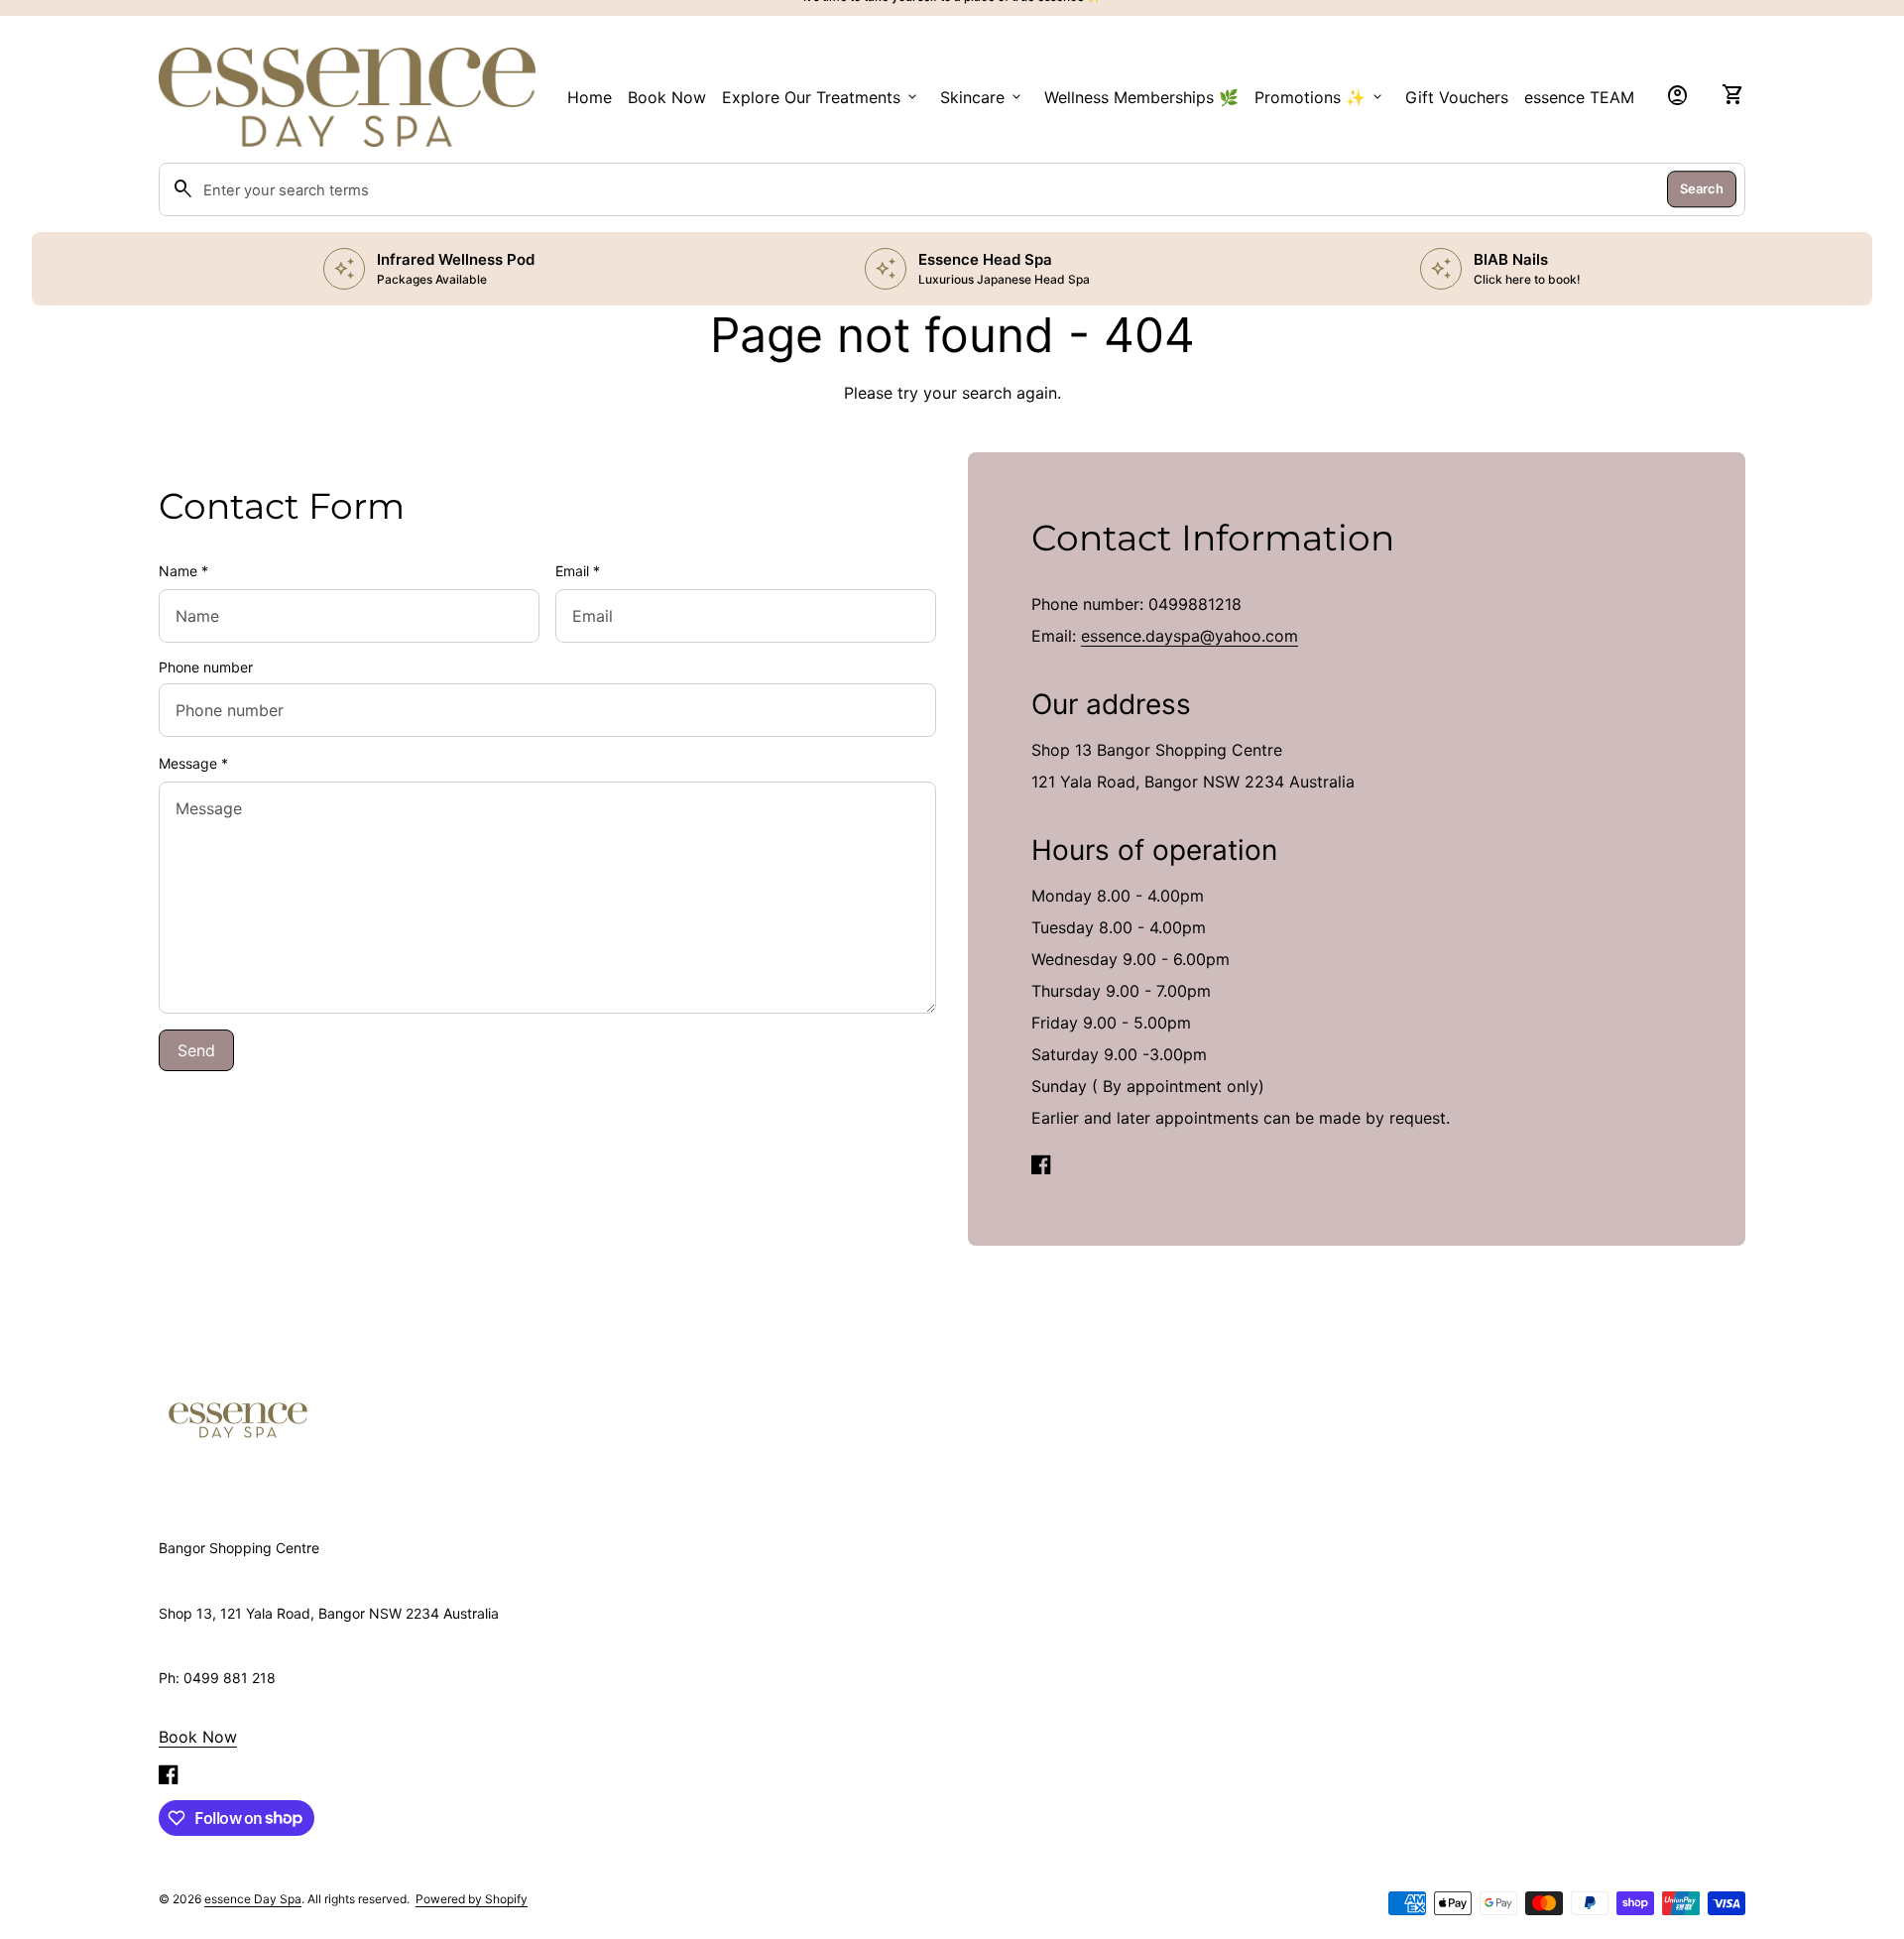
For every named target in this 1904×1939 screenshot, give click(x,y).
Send (196, 1050)
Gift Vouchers (1457, 97)
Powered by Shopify (472, 1899)
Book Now (667, 97)
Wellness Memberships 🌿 (1141, 97)
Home (590, 97)
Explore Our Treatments (821, 97)
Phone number (206, 667)
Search (1702, 188)
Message (193, 763)
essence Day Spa (253, 1899)
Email (578, 571)
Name (183, 571)
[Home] (238, 1419)
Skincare (982, 97)
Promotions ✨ (1320, 97)
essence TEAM (1579, 97)
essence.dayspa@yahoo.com (1190, 636)
